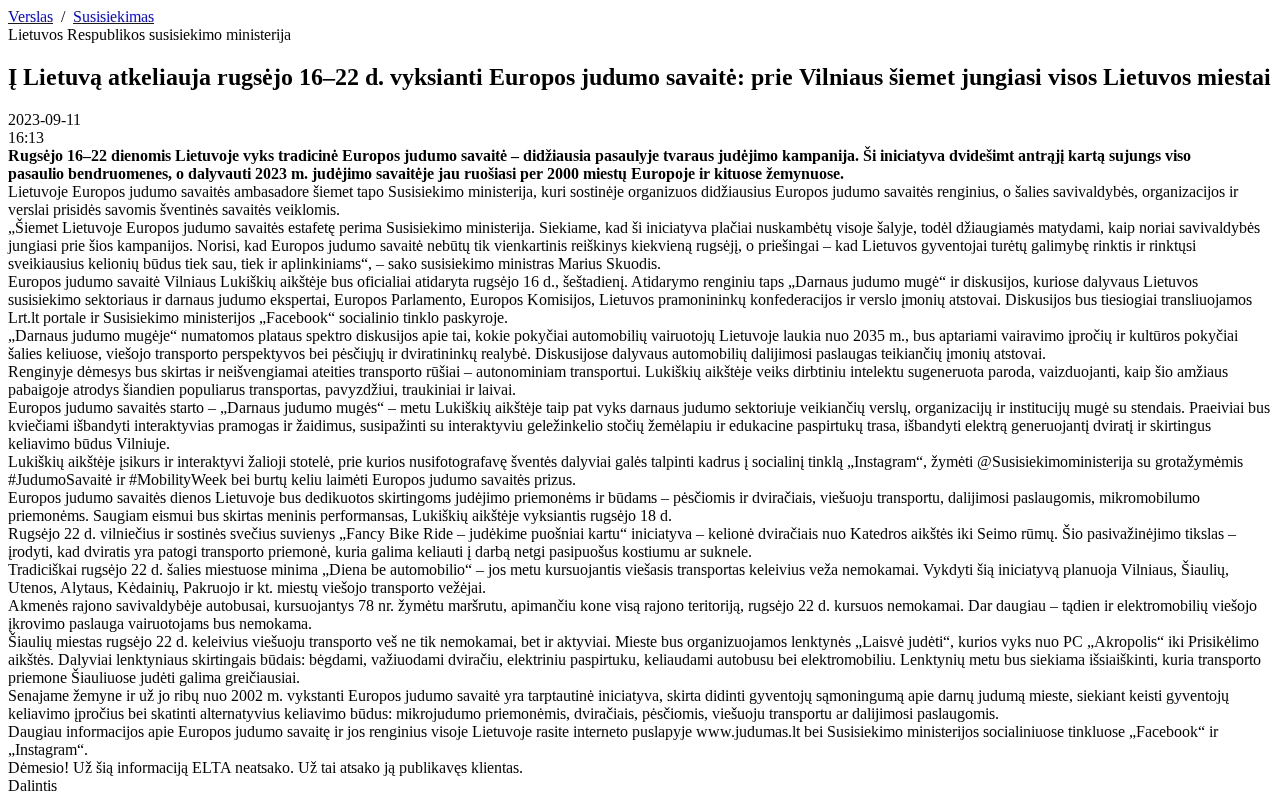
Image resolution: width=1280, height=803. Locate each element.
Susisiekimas (113, 16)
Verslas (30, 16)
